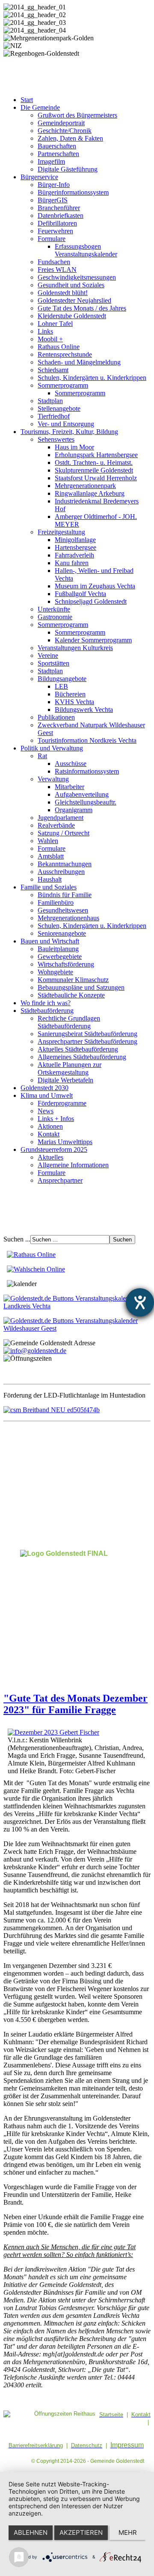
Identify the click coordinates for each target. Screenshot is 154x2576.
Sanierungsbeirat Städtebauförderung (87, 1034)
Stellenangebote (59, 408)
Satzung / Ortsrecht (64, 833)
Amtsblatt (51, 856)
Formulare (52, 239)
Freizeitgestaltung (61, 532)
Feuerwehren (55, 231)
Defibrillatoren (57, 223)
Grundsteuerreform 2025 (54, 1149)
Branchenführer (59, 208)
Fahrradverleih (74, 555)
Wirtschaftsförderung (66, 964)
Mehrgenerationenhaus (68, 918)
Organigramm (74, 810)
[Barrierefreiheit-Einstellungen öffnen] (140, 1302)
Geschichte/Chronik (65, 131)
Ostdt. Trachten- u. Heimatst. (94, 462)
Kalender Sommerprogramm (93, 640)
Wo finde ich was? (46, 1003)
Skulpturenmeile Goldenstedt (94, 470)
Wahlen (48, 841)
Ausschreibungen (61, 872)
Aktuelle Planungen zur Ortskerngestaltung (70, 1068)
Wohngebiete (55, 972)
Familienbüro (56, 902)
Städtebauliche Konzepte (71, 995)
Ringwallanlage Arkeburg (90, 493)
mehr (128, 2532)
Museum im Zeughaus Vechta (95, 586)
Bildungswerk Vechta (84, 710)
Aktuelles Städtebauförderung (78, 1049)
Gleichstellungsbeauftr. (86, 802)
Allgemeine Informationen (73, 1165)
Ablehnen (31, 2532)
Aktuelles (50, 1157)
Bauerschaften (57, 146)
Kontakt (49, 1134)
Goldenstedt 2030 (44, 1088)
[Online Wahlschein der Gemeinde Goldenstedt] (36, 1269)
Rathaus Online (59, 347)
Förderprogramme (62, 1103)
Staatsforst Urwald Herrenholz (96, 478)
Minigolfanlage (75, 540)
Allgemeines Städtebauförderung (82, 1057)
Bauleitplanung (58, 949)
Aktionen (50, 1126)
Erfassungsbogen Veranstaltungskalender (86, 250)
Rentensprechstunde (65, 354)
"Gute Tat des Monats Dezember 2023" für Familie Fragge (76, 1704)
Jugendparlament (61, 818)
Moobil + (50, 339)
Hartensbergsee (76, 547)
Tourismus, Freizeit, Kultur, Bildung (69, 432)
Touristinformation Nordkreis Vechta (87, 740)
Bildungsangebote (62, 679)
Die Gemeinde (40, 107)
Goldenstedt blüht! (63, 293)
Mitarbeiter (70, 787)
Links (45, 331)
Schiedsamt (53, 370)
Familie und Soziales (49, 887)
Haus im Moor (74, 447)
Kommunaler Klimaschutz (73, 980)
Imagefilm (51, 161)
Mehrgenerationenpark (85, 486)
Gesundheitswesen (63, 910)
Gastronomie (55, 617)
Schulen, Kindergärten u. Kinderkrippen (92, 378)
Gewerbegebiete (60, 957)
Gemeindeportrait (61, 123)
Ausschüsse (71, 764)
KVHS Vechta (74, 702)
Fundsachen (54, 262)
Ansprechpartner (60, 1180)
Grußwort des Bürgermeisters (77, 115)
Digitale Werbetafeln (65, 1080)
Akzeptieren (81, 2532)
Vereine (48, 655)
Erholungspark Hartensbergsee (96, 455)
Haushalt (50, 879)
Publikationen (56, 717)
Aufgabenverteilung (82, 794)
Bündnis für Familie (65, 895)
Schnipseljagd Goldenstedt (91, 601)
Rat (42, 756)
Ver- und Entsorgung (66, 424)
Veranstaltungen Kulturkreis (75, 648)
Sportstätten (53, 663)
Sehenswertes (56, 439)
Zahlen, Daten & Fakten (70, 138)
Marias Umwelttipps (65, 1142)
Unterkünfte (54, 609)
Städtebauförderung (47, 1011)
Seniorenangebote (62, 933)
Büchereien (70, 694)
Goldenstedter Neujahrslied (74, 300)
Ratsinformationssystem (87, 771)
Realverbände (56, 825)
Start (27, 100)
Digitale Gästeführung (68, 169)
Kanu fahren (72, 563)
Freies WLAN (57, 270)
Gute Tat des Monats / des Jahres (82, 308)
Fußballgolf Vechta (80, 594)
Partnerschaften (58, 154)
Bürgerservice (39, 177)
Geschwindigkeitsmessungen (77, 277)
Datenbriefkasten (61, 215)
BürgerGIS (53, 200)
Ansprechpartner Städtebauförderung (87, 1041)
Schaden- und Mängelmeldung (79, 362)
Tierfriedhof (54, 416)
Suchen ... (17, 1239)
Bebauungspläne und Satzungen (81, 987)
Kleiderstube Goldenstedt (72, 316)
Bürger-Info (54, 185)
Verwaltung (53, 779)
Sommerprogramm (63, 385)
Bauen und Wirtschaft (50, 941)
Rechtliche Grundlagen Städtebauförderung (69, 1022)
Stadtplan (50, 401)
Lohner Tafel (55, 324)
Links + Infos (56, 1119)
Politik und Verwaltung (52, 748)
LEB (61, 686)
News (46, 1111)
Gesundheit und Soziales (71, 285)
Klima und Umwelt (47, 1095)
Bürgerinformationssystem (73, 192)
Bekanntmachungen (65, 864)
